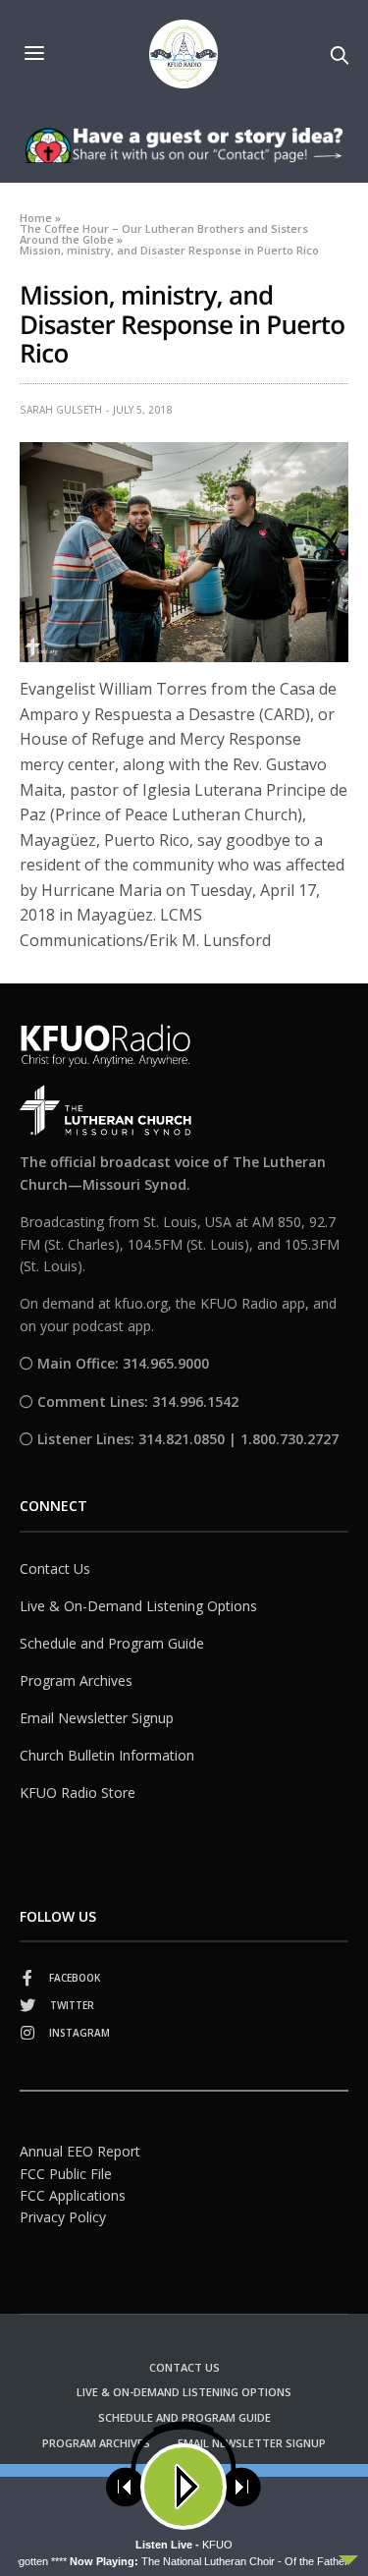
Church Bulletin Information (107, 1755)
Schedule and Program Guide (112, 1643)
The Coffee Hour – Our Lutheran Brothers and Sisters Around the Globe (164, 234)
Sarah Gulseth (61, 410)
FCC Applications (73, 2195)
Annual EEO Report (80, 2151)
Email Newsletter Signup (97, 1718)
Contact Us (55, 1568)
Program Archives (76, 1680)
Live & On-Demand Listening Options (138, 1606)
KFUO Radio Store (78, 1792)
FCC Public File (66, 2174)
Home (36, 218)
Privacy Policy (63, 2217)
